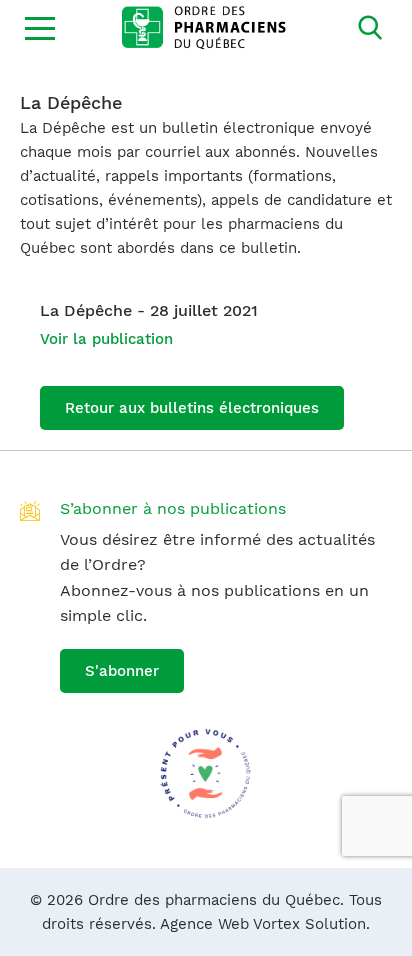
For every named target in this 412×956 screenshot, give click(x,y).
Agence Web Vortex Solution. (265, 924)
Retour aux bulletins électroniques (192, 408)
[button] (40, 28)
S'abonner (122, 671)
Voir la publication (106, 339)
